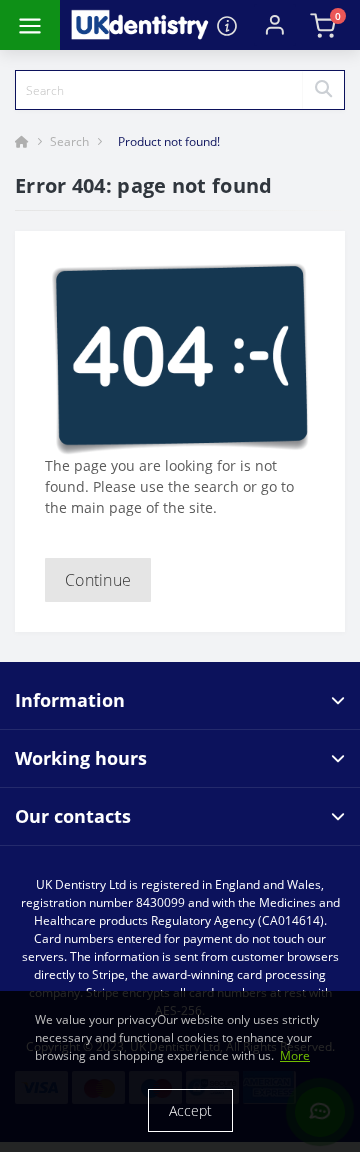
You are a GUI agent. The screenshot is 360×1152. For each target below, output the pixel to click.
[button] (275, 25)
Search (69, 141)
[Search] (323, 90)
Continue (98, 580)
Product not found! (169, 141)
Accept (190, 1110)
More (295, 1055)
